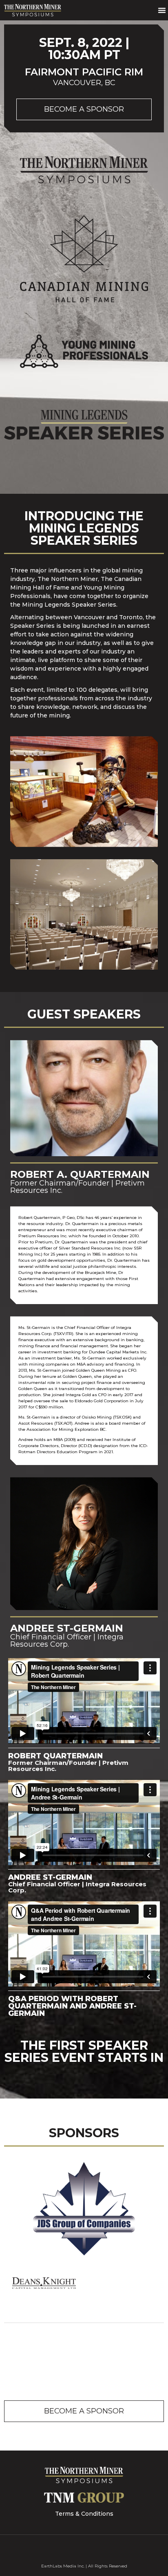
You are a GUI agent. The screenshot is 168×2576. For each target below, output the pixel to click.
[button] (162, 10)
